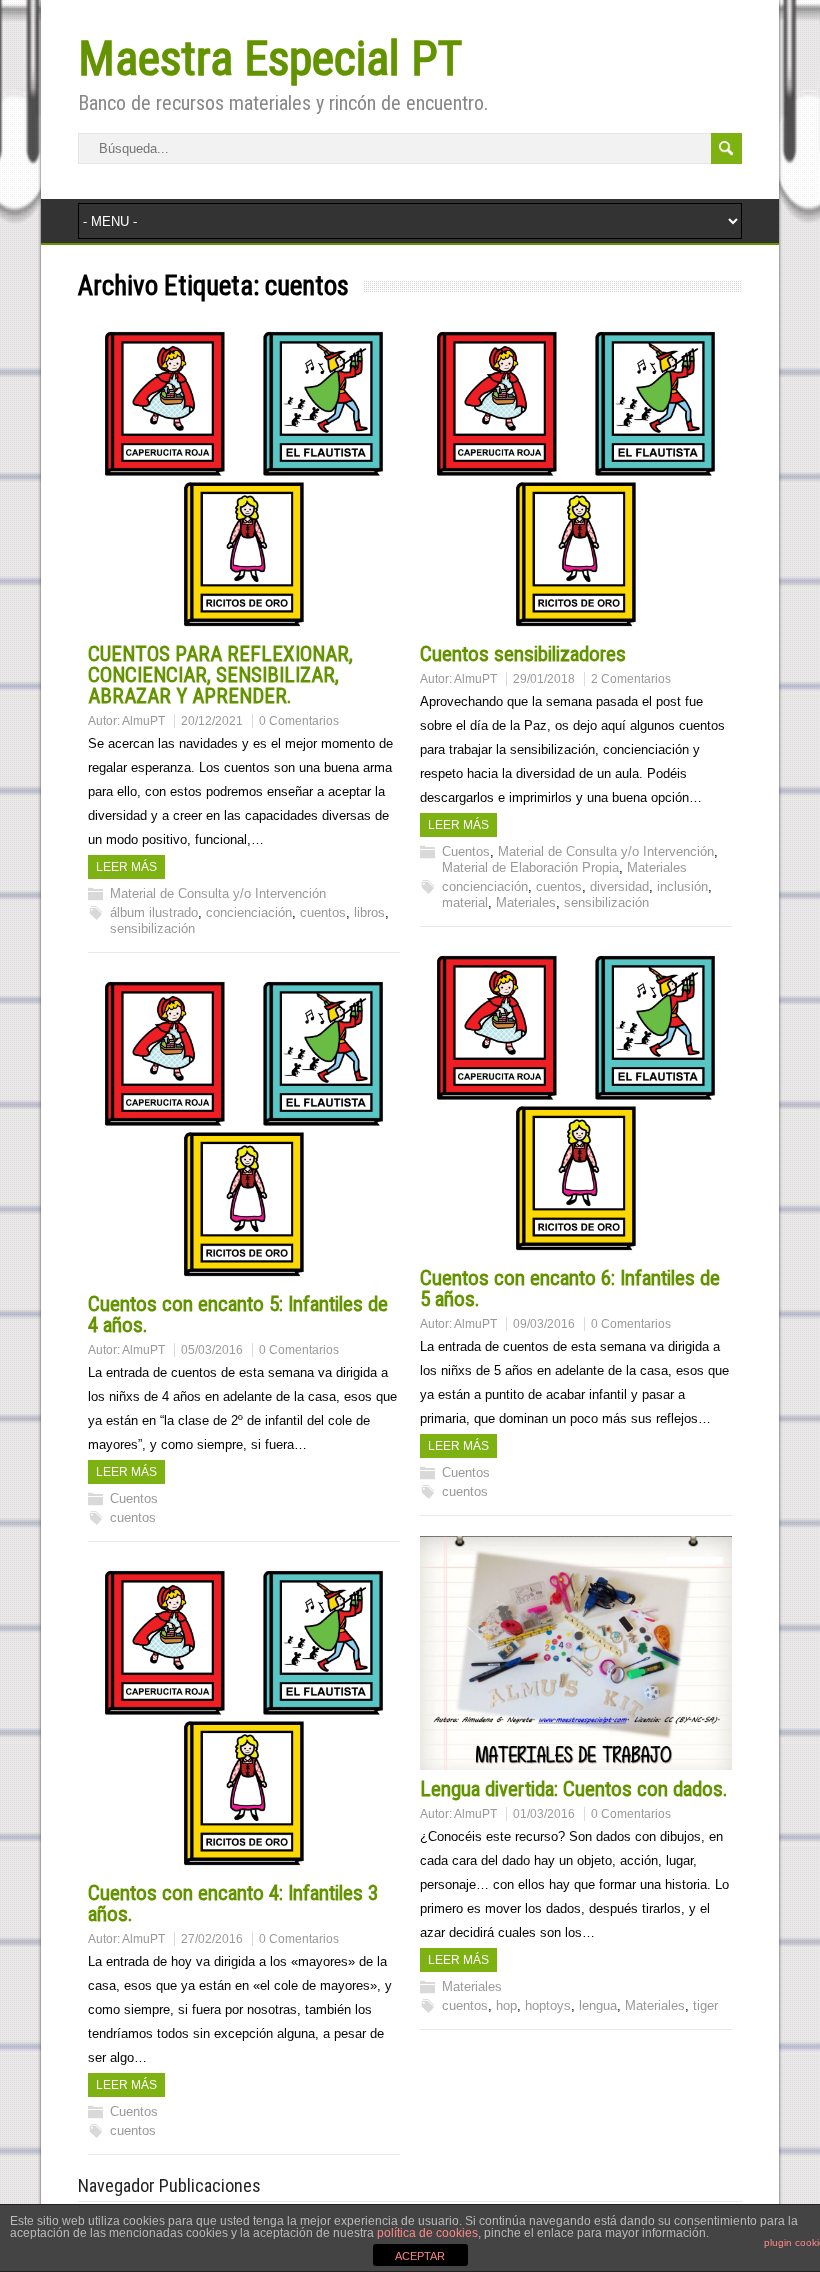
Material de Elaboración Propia (530, 867)
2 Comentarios (631, 679)
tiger (705, 2005)
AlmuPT (143, 721)
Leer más (126, 867)
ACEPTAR (420, 2256)
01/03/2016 (544, 1814)
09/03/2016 (544, 1324)
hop (506, 2005)
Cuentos (466, 851)
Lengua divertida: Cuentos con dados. (574, 1789)
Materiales (657, 867)
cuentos (323, 912)
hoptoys (548, 2005)
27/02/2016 (212, 1939)
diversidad (619, 886)
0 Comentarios (299, 721)
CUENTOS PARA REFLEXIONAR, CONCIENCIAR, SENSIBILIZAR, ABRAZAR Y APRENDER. (220, 675)
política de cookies (427, 2233)
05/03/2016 (212, 1350)
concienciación (249, 912)
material (465, 902)
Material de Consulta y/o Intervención (218, 893)
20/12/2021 (212, 721)
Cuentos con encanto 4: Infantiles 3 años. (233, 1903)
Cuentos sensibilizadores (523, 654)
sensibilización (152, 928)
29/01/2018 (544, 679)
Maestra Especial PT (270, 58)
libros (369, 912)
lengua (598, 2005)
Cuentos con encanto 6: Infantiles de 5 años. (570, 1288)
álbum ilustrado (154, 912)
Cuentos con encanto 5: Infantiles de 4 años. (238, 1314)
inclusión (682, 886)
